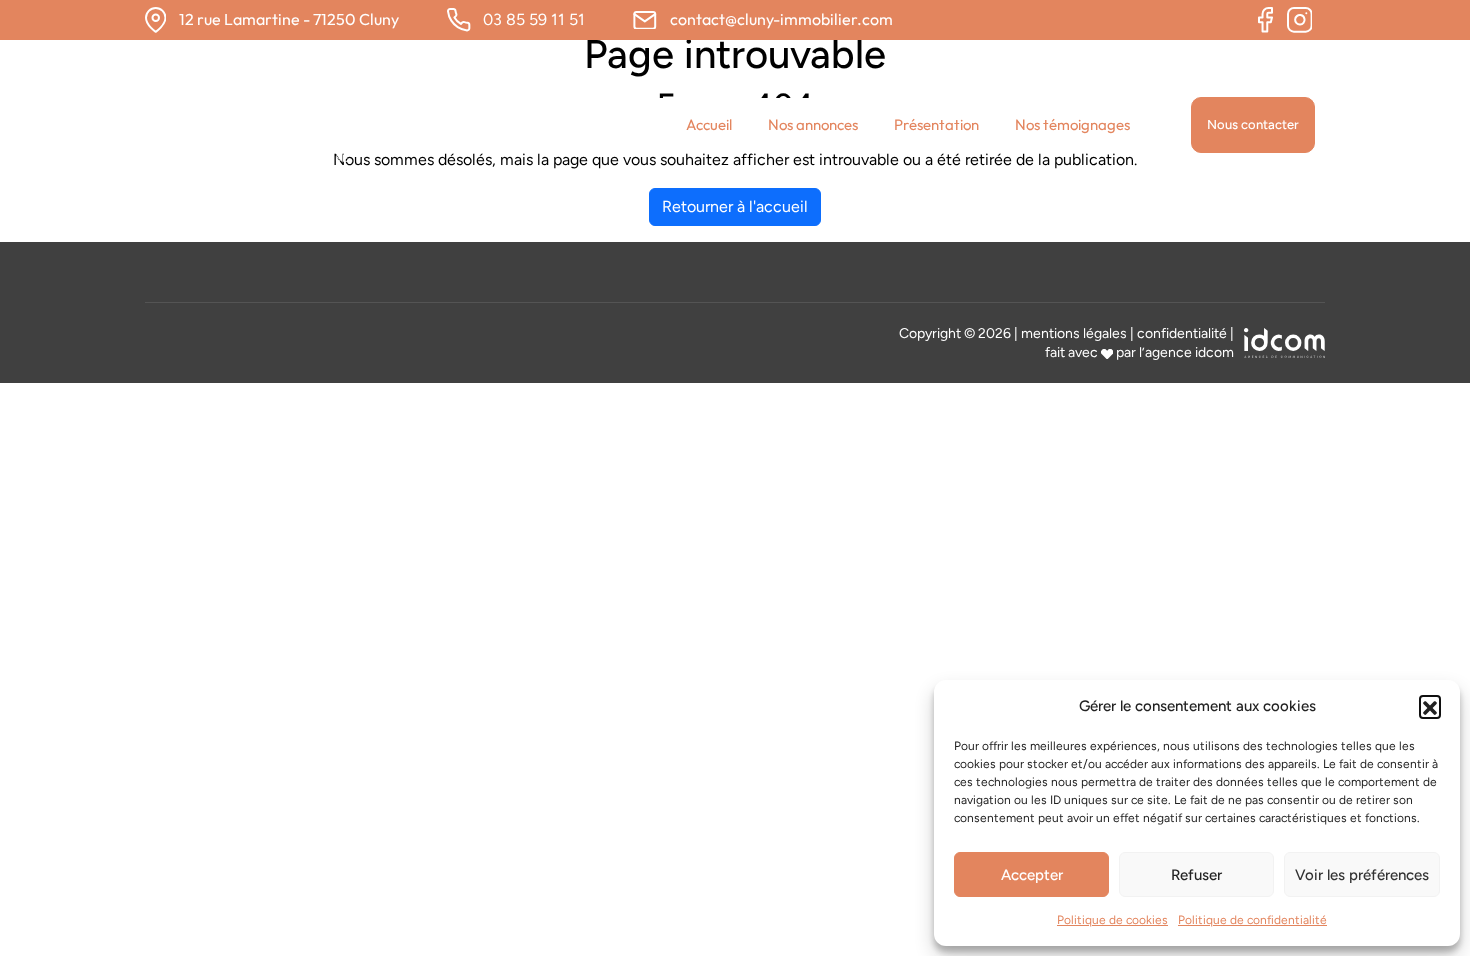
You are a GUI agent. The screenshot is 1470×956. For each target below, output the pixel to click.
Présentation (936, 124)
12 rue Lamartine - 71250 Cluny (289, 19)
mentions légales (1074, 333)
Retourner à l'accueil (735, 206)
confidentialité (1182, 333)
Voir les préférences (1362, 875)
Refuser (1196, 875)
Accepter (1032, 875)
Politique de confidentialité (1252, 920)
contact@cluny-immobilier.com (781, 19)
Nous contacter (1253, 124)
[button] (1430, 706)
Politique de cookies (1112, 920)
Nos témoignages (1072, 124)
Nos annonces (813, 124)
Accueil (709, 124)
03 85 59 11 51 (534, 19)
